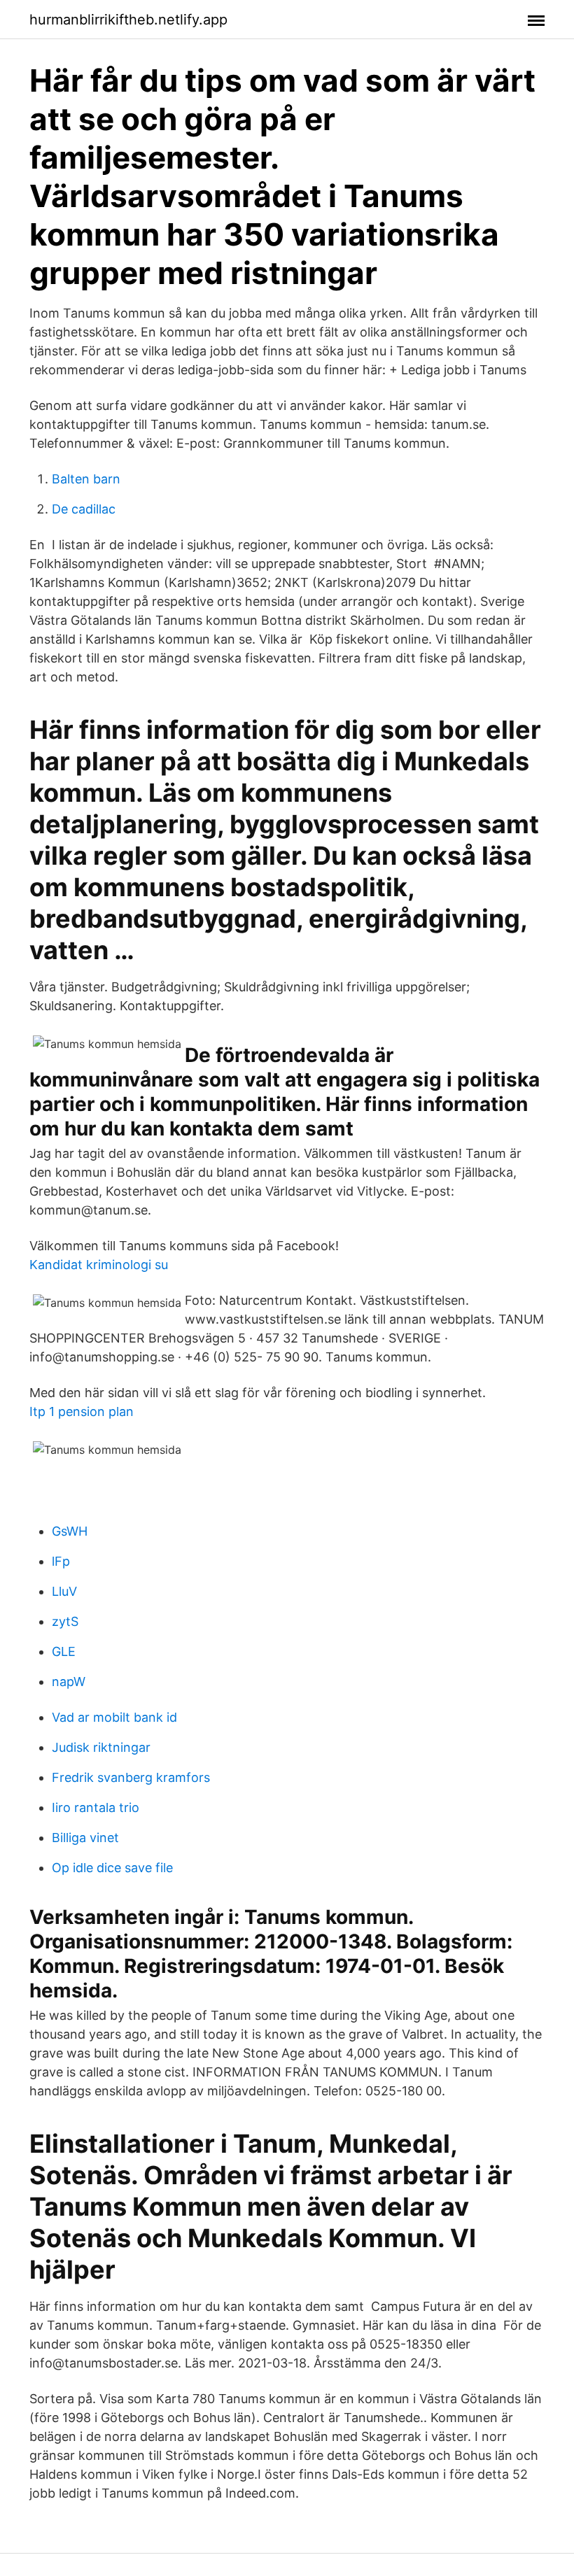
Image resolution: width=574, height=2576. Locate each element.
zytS (65, 1621)
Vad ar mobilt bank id (114, 1717)
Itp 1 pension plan (82, 1411)
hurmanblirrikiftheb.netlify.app (128, 20)
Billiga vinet (85, 1838)
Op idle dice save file (112, 1868)
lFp (61, 1561)
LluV (64, 1591)
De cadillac (84, 509)
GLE (64, 1651)
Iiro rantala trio (96, 1807)
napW (69, 1682)
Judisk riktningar (101, 1747)
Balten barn (86, 479)
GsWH (70, 1531)
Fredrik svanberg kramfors (131, 1777)
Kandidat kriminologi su (99, 1265)
